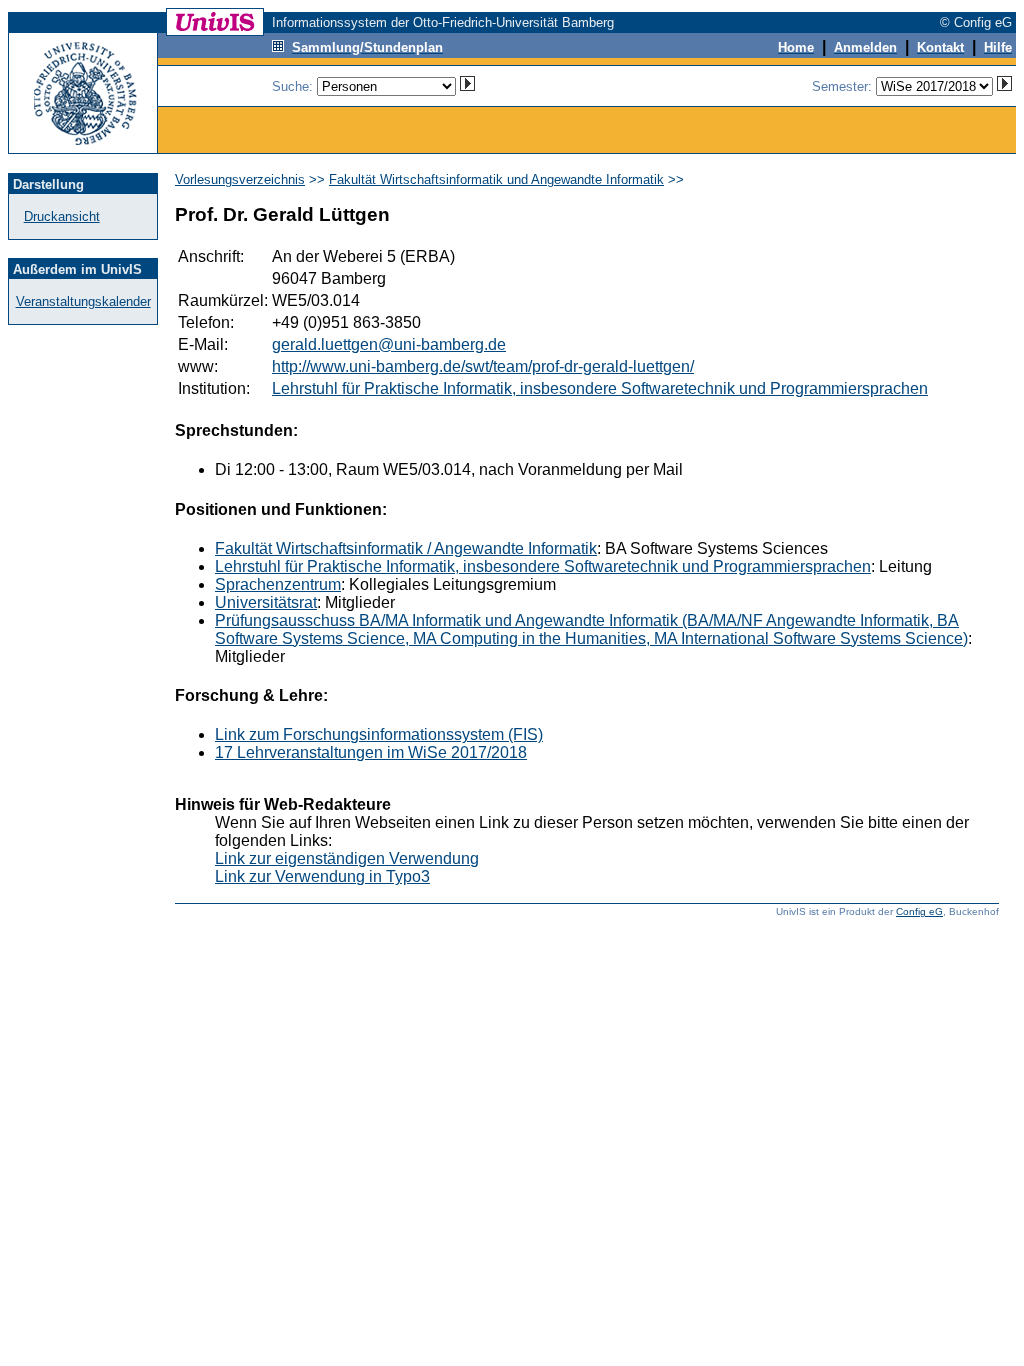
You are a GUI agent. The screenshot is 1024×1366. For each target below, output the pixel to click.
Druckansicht (62, 216)
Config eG (919, 911)
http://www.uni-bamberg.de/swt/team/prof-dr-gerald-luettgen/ (483, 366)
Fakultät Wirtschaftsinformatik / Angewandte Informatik (406, 548)
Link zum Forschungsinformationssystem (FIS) (379, 734)
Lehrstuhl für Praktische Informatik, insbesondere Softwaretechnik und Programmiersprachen (600, 388)
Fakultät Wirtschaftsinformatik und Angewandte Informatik (496, 179)
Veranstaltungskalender (83, 301)
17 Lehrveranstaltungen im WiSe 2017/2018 (371, 752)
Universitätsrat (266, 602)
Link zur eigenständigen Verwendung (347, 858)
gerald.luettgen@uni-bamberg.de (389, 344)
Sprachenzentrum (278, 584)
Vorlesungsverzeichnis (240, 179)
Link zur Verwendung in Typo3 (322, 876)
